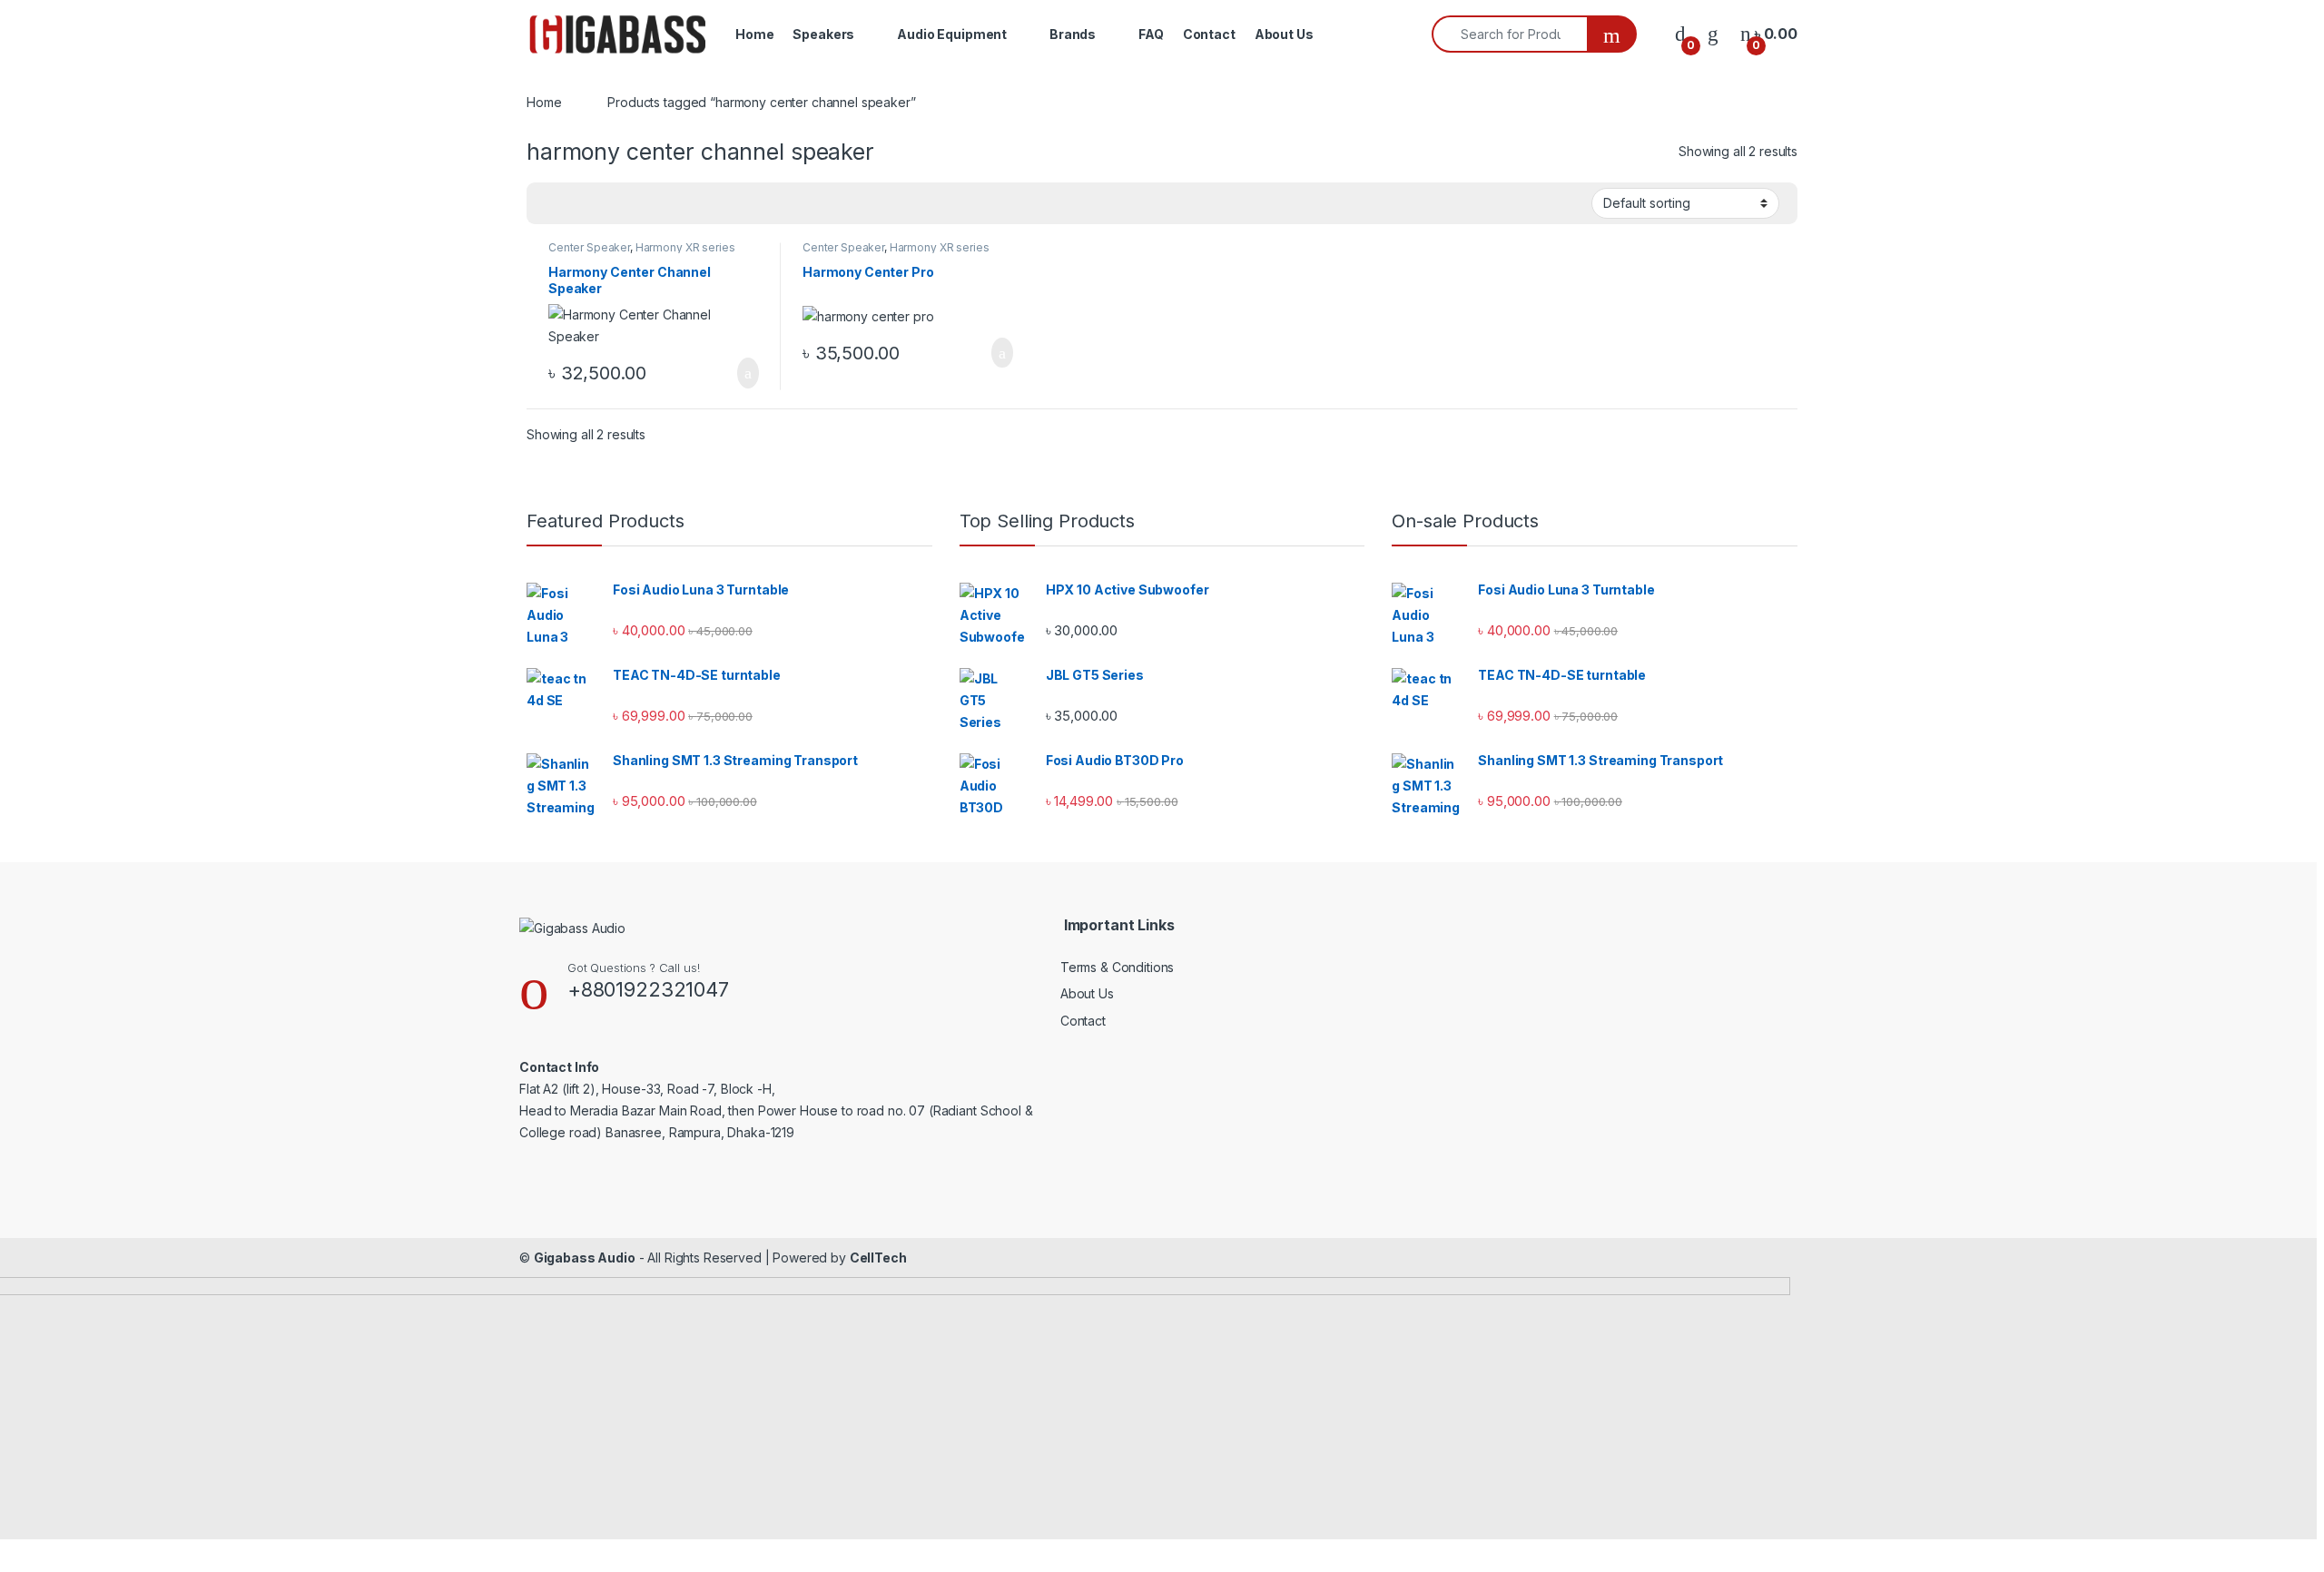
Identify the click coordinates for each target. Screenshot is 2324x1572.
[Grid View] (551, 203)
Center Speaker (589, 247)
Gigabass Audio (585, 1258)
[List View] (604, 203)
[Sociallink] (527, 1169)
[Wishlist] (1713, 34)
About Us (1284, 34)
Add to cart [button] (747, 373)
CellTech (878, 1258)
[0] (1680, 34)
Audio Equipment (952, 34)
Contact (1209, 34)
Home (754, 34)
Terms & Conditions (1117, 967)
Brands (1073, 34)
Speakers (823, 34)
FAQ (1151, 34)
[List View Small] (630, 203)
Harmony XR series (685, 247)
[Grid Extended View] (577, 203)
